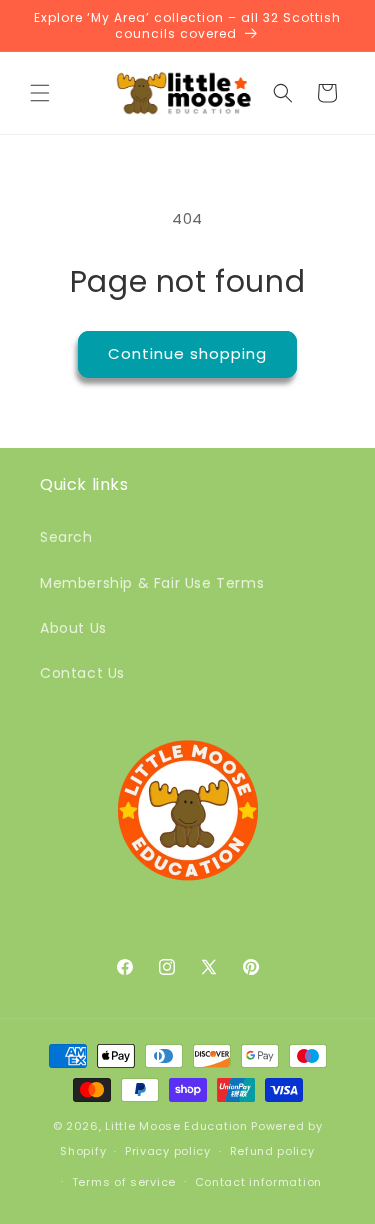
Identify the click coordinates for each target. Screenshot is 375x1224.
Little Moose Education (176, 1126)
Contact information (258, 1182)
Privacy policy (168, 1151)
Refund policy (272, 1151)
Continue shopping (187, 353)
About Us (73, 628)
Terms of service (124, 1182)
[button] (40, 93)
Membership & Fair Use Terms (152, 583)
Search (66, 537)
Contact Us (82, 673)
